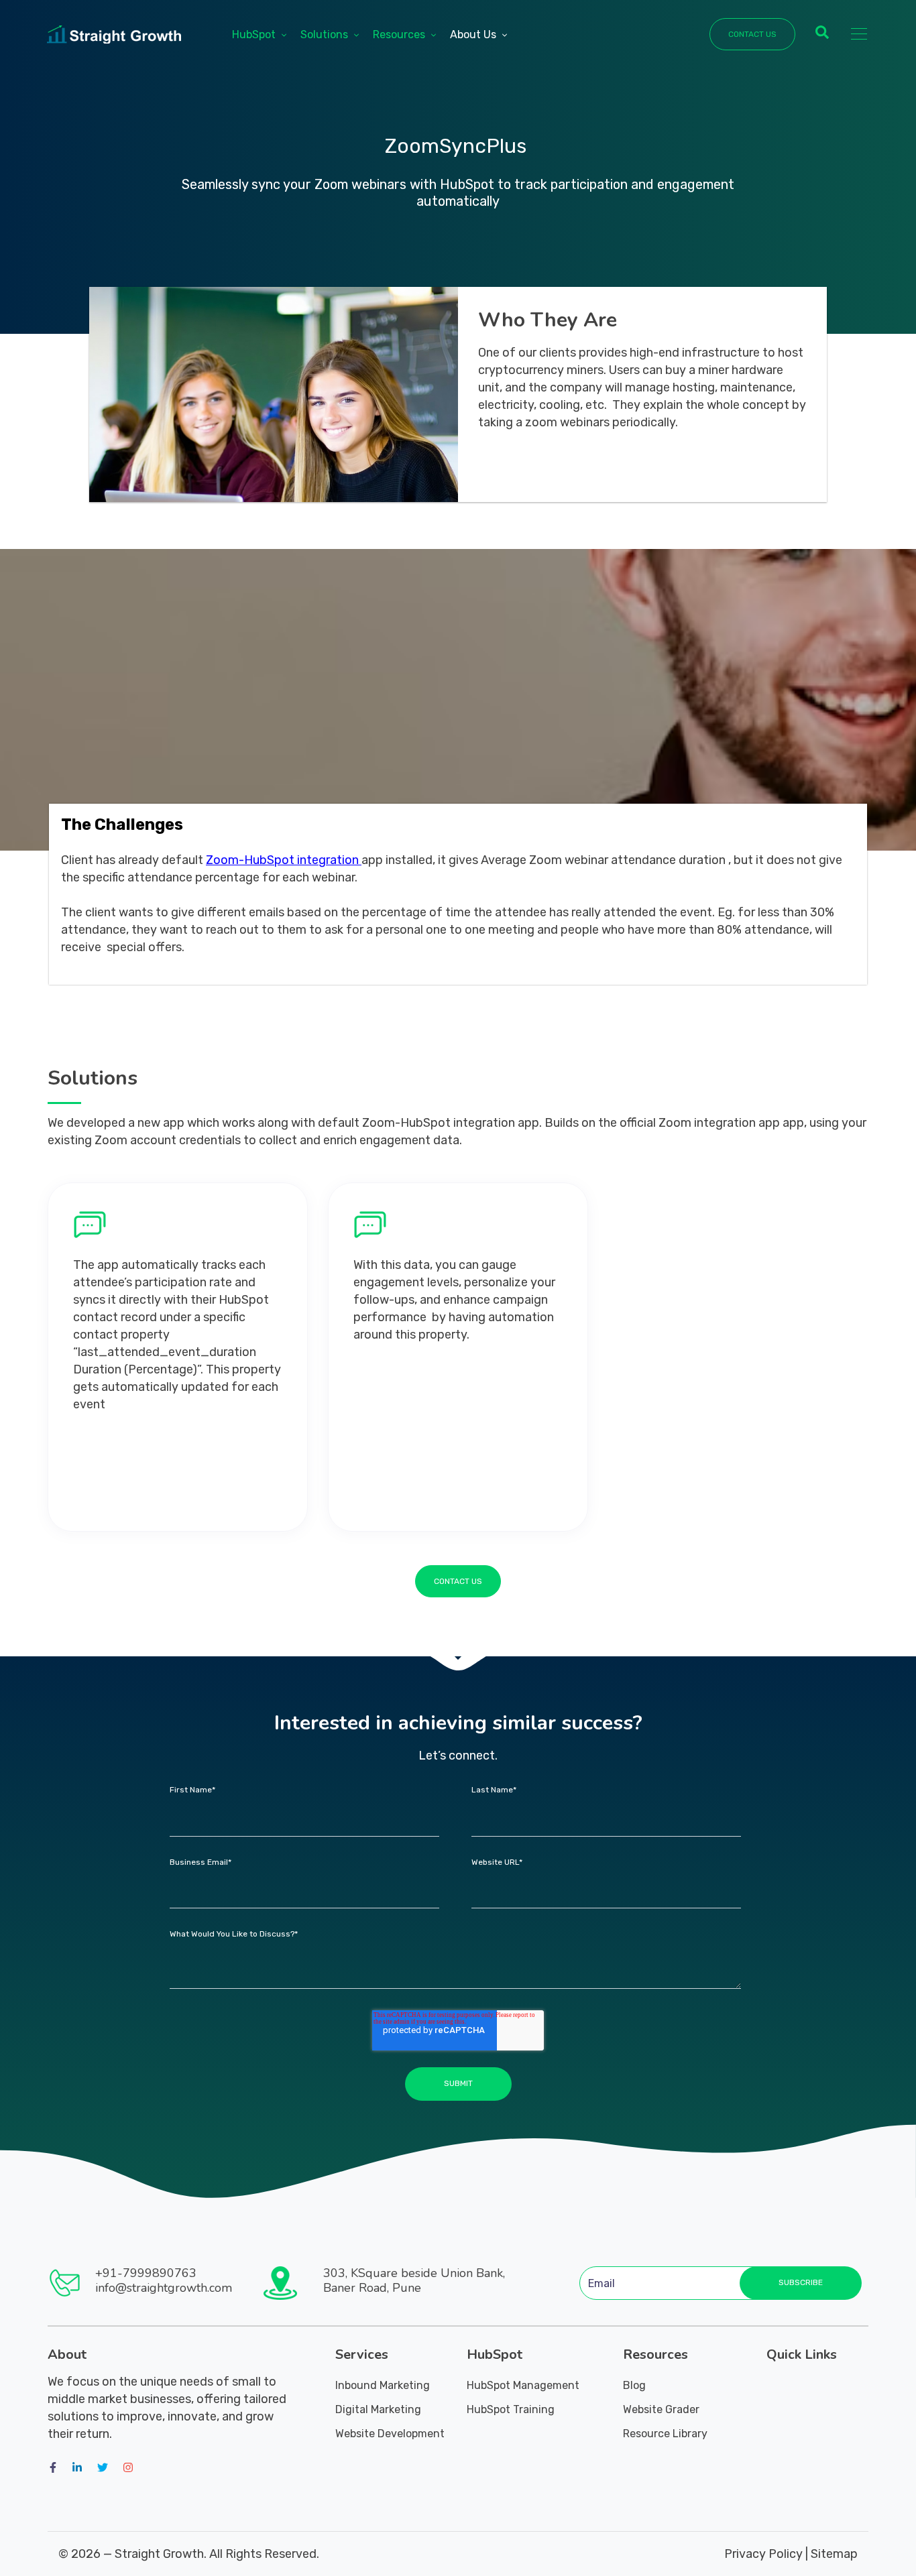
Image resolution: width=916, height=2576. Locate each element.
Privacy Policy (763, 2554)
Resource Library (665, 2434)
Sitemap (834, 2554)
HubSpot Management (523, 2385)
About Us (473, 35)
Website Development (390, 2434)
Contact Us (752, 34)
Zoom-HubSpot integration (282, 860)
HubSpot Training (511, 2409)
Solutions (324, 35)
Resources (399, 35)
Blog (634, 2385)
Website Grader (661, 2409)
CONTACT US (458, 1581)
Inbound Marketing (383, 2385)
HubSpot (254, 35)
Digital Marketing (378, 2409)
